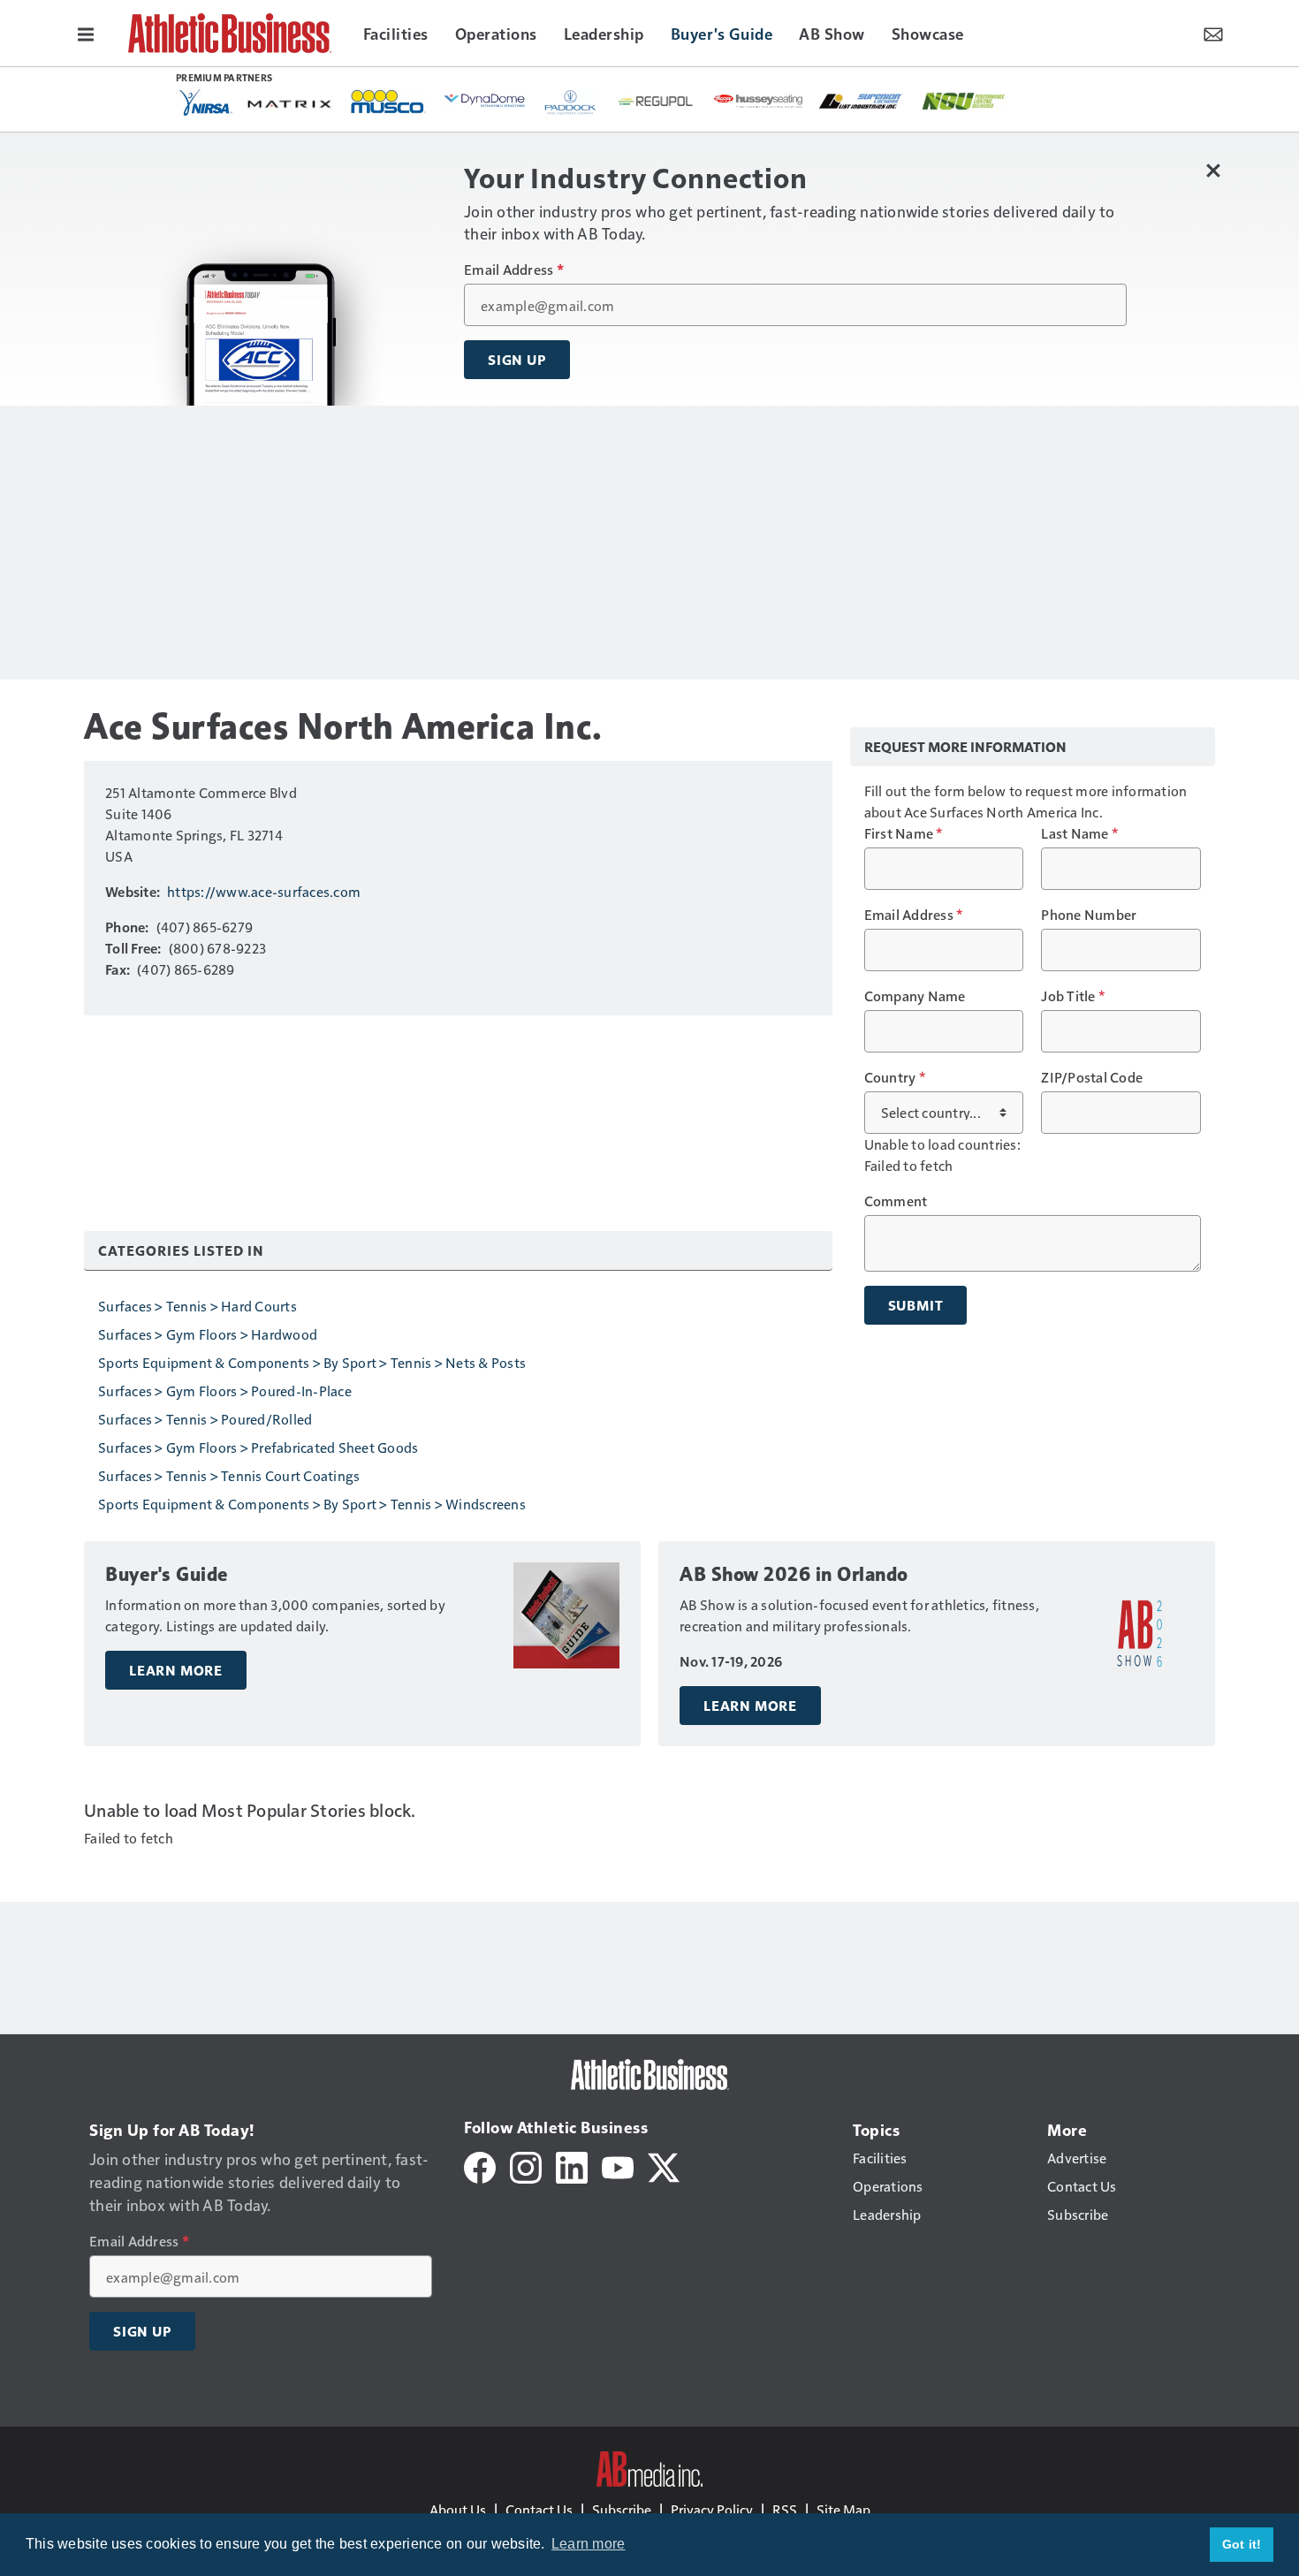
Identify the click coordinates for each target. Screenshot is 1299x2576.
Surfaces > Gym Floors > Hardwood (208, 1334)
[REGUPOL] (656, 102)
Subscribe (622, 2509)
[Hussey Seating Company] (758, 100)
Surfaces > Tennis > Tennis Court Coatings (229, 1475)
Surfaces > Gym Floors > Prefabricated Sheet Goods (258, 1447)
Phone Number (1089, 915)
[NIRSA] (206, 103)
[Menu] (86, 33)
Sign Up (517, 360)
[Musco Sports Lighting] (388, 103)
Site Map (843, 2509)
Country (895, 1077)
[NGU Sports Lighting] (963, 101)
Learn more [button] (589, 2544)
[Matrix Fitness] (291, 103)
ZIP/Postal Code (1092, 1077)
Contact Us (539, 2509)
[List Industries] (861, 100)
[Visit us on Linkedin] (572, 2166)
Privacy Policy (712, 2509)
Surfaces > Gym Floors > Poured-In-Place (225, 1391)
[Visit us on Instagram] (526, 2166)
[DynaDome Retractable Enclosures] (486, 100)
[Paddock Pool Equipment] (571, 103)
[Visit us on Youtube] (618, 2166)
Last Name (1079, 833)
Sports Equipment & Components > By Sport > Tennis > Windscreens (312, 1504)
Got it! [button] (1242, 2544)
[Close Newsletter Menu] (1213, 170)
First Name (904, 833)
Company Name (915, 996)
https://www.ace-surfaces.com (264, 891)
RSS (785, 2509)
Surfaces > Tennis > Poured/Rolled (205, 1419)
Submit (916, 1305)
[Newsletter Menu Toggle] (1213, 33)
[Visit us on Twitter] (664, 2166)
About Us (458, 2509)
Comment (896, 1201)
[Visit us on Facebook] (480, 2166)
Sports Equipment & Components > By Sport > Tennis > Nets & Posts (312, 1362)
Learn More (176, 1670)
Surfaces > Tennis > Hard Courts (198, 1306)
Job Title (1073, 996)
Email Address (514, 270)
